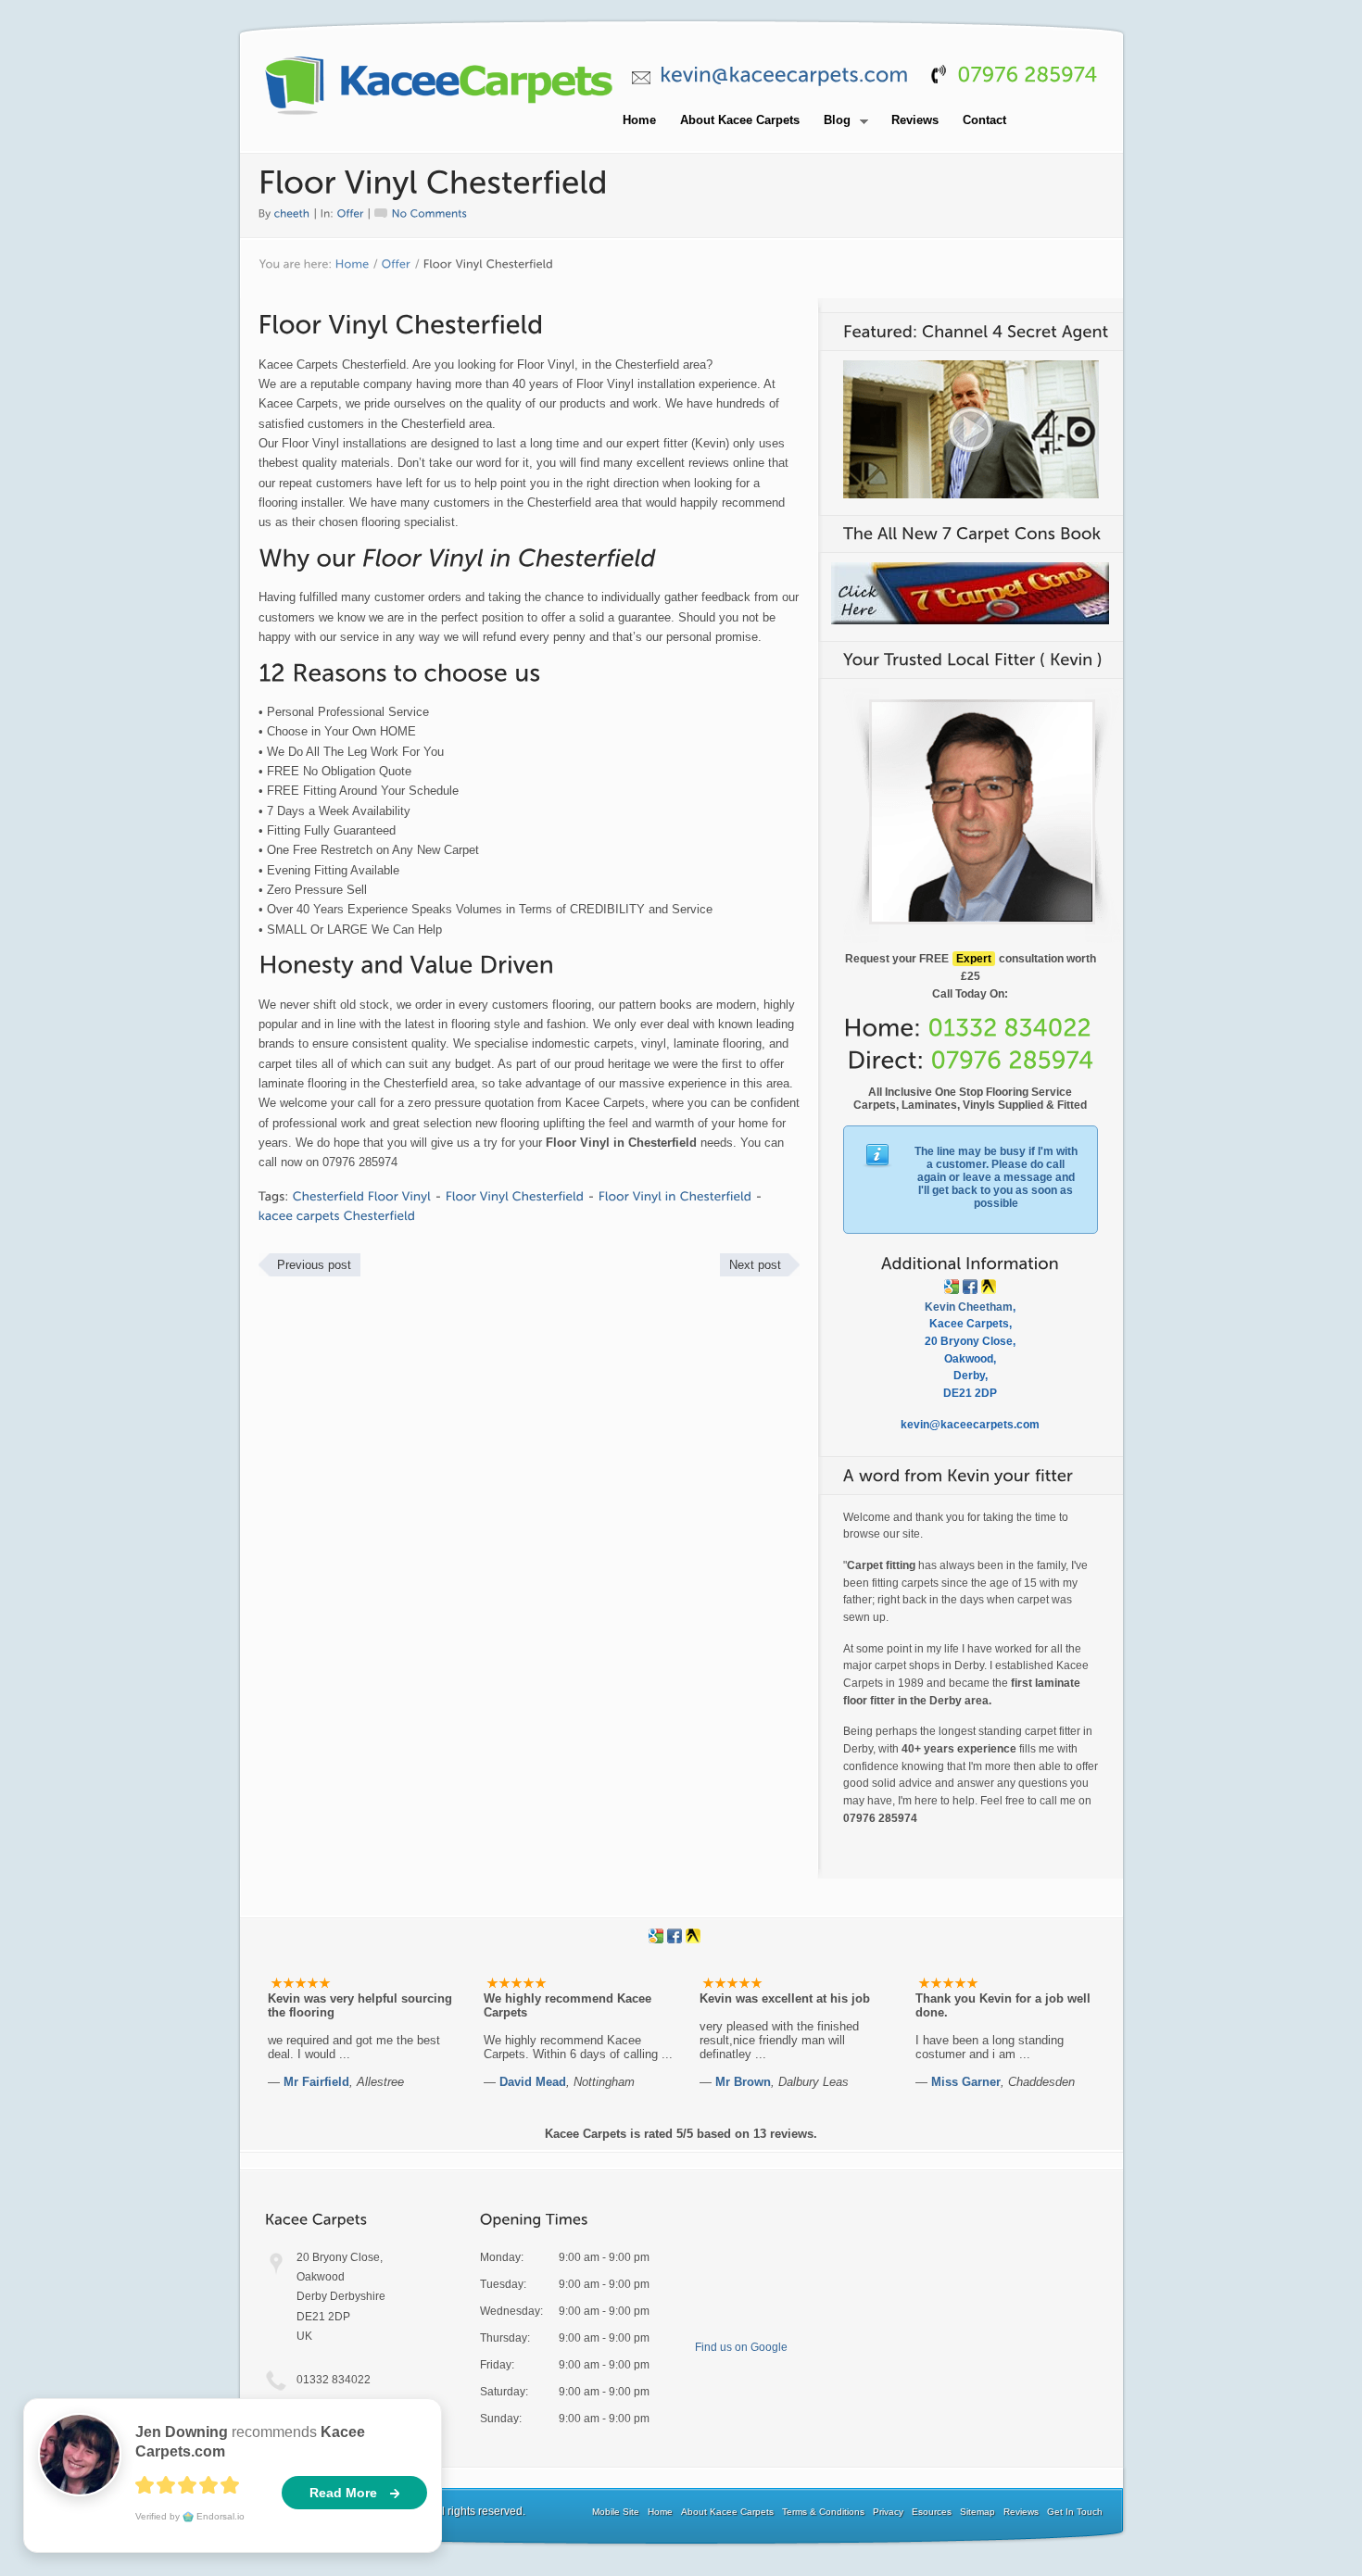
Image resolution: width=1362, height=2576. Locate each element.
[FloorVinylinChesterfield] (675, 1196)
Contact (984, 120)
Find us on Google (741, 2347)
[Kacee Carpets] (439, 116)
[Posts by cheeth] (292, 212)
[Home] (353, 265)
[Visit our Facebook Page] (970, 1287)
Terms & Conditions (823, 2512)
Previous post (314, 1265)
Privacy (888, 2512)
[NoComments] (421, 212)
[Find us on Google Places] (952, 1287)
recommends (250, 2442)
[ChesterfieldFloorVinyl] (362, 1196)
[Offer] (351, 212)
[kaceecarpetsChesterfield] (337, 1216)
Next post (755, 1265)
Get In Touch (1075, 2512)
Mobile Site (616, 2512)
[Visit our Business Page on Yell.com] (989, 1287)
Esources (932, 2512)
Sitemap (977, 2512)
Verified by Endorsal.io (190, 2516)
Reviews (915, 120)
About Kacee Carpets (740, 120)
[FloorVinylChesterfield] (515, 1196)
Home (639, 120)
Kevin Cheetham (969, 1307)
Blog (832, 121)
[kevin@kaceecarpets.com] (784, 75)
